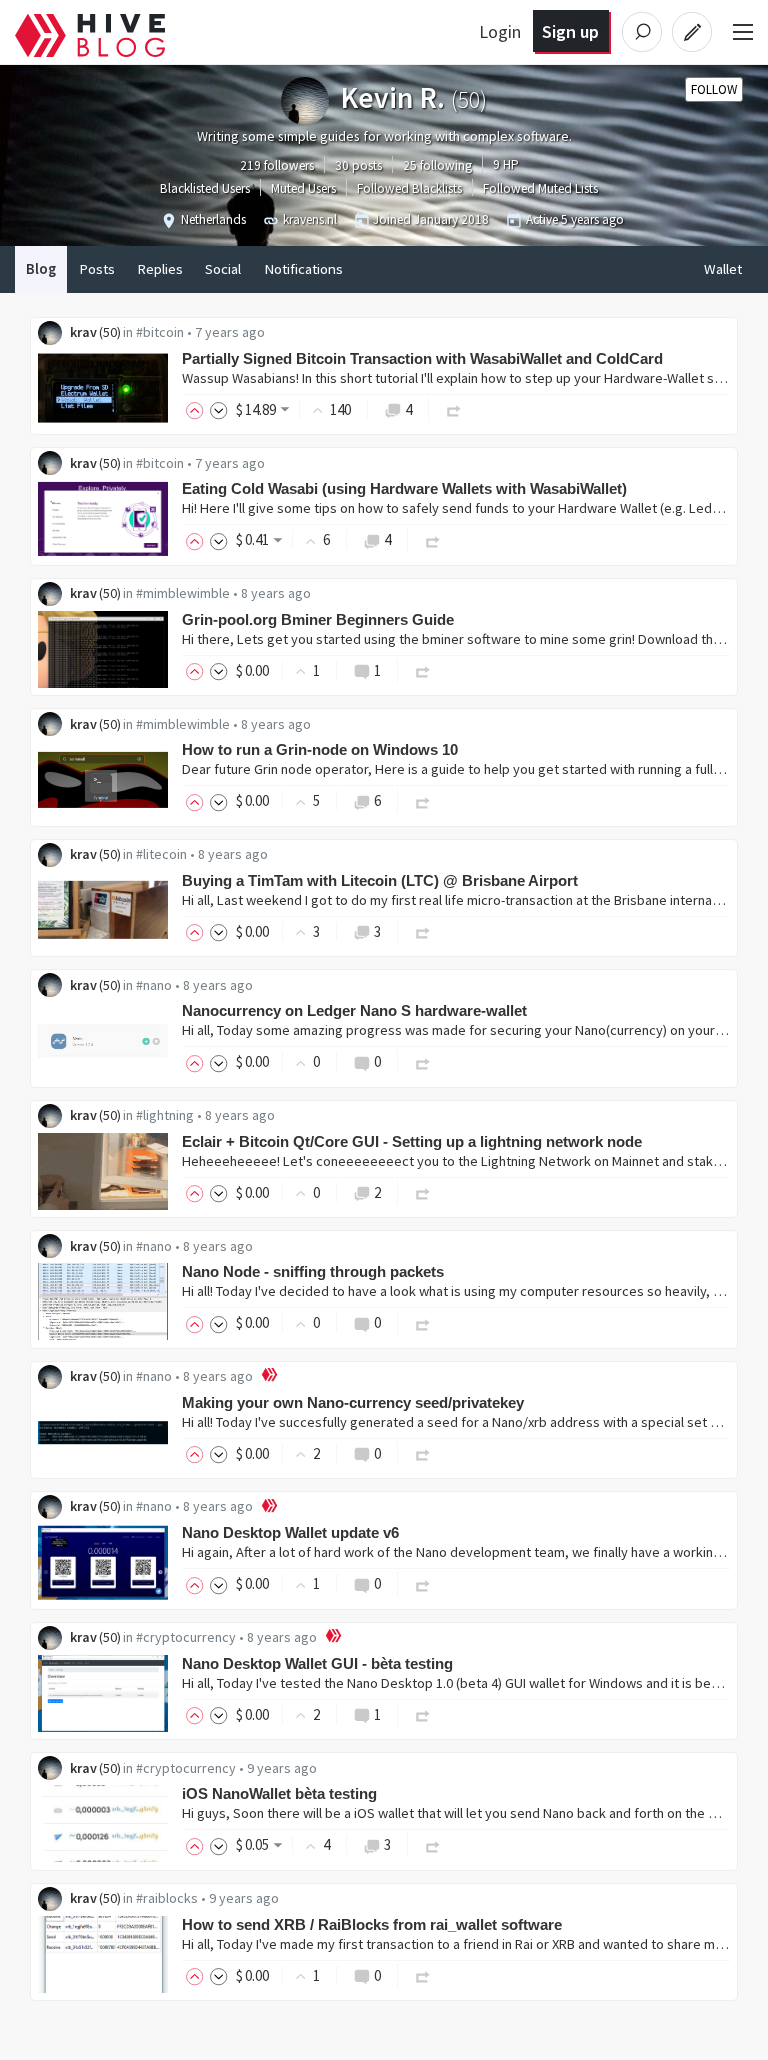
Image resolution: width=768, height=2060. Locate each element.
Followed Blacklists (409, 188)
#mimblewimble (183, 593)
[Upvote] (198, 409)
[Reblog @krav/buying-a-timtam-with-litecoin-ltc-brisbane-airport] (423, 931)
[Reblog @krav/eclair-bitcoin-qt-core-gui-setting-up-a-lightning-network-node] (423, 1192)
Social (223, 269)
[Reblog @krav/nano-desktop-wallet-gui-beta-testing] (423, 1714)
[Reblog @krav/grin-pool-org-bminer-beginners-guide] (423, 670)
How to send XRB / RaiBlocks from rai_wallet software (372, 1924)
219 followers (277, 165)
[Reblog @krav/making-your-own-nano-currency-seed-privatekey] (423, 1453)
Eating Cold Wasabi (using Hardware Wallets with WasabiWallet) (404, 488)
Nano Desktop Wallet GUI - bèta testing (317, 1663)
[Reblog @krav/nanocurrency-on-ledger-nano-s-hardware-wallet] (423, 1061)
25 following (437, 165)
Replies (160, 269)
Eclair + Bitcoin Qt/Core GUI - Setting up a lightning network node (412, 1141)
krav (83, 332)
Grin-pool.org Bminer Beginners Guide (318, 619)
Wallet (723, 269)
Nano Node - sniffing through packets (313, 1271)
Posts (97, 269)
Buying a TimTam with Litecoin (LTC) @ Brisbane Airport (380, 880)
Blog (41, 269)
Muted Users (303, 188)
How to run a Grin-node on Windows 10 (320, 749)
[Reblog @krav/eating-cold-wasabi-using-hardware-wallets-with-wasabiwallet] (433, 539)
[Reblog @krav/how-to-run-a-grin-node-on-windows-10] (423, 800)
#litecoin (161, 854)
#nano (154, 985)
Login (500, 31)
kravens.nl (310, 219)
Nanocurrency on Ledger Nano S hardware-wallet (354, 1010)
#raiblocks (167, 1898)
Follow (714, 89)
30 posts (358, 165)
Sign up (570, 31)
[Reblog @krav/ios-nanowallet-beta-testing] (433, 1844)
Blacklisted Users (205, 188)
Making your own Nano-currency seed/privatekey (353, 1402)
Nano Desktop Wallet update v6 (290, 1532)
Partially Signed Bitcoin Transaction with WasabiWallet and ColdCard (422, 358)
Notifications (303, 269)
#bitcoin (160, 332)
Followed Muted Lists (540, 188)
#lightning (165, 1115)
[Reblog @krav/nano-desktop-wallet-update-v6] (423, 1583)
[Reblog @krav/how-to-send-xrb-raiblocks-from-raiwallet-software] (423, 1975)
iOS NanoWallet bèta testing (279, 1793)
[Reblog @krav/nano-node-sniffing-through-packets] (423, 1322)
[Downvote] (219, 409)
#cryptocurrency (186, 1637)
